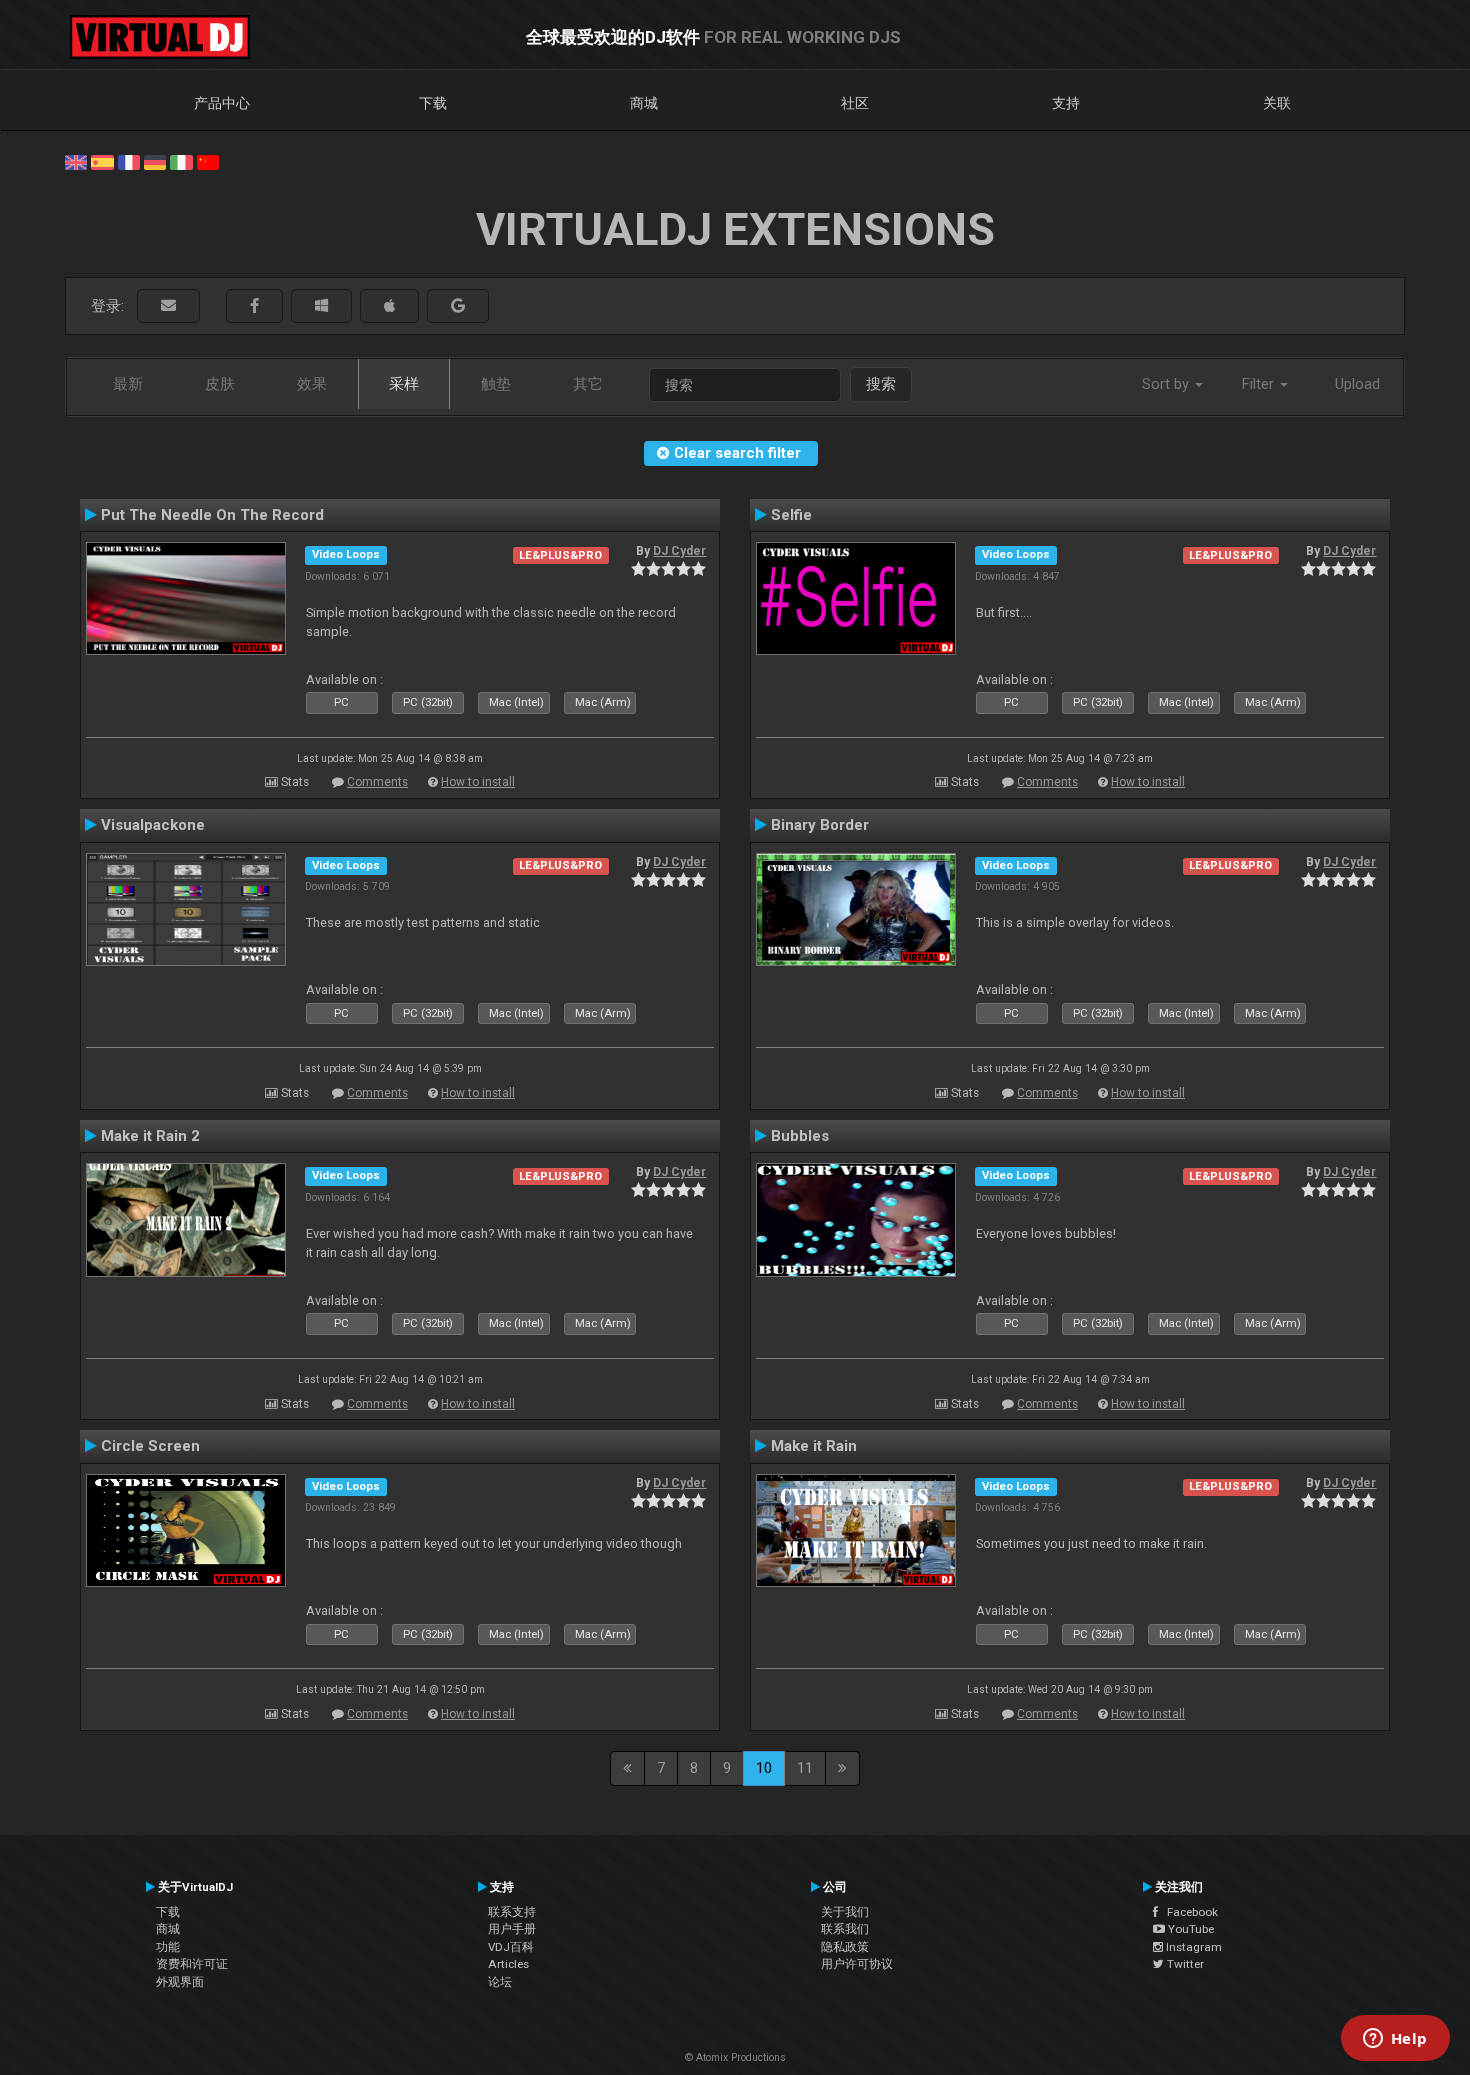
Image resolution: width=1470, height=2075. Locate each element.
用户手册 (512, 1929)
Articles (508, 1964)
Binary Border (820, 825)
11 (805, 1768)
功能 (168, 1947)
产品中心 (222, 103)
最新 (128, 384)
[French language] (129, 161)
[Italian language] (181, 161)
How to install (478, 782)
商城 (644, 103)
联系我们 (845, 1929)
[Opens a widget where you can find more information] (1395, 2040)
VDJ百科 (511, 1947)
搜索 (881, 384)
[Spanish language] (102, 161)
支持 (1066, 103)
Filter (1260, 384)
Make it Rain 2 (150, 1136)
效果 (312, 384)
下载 (433, 103)
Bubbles (800, 1136)
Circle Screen (150, 1446)
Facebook (1188, 1912)
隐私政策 (845, 1947)
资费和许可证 (192, 1964)
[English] (76, 161)
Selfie (791, 515)
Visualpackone (153, 825)
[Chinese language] (208, 161)
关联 (1277, 103)
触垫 (496, 384)
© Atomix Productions (735, 2057)
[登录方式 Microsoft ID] (321, 306)
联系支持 (512, 1912)
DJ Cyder (679, 551)
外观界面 (180, 1982)
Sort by (1167, 384)
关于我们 (845, 1912)
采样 (404, 384)
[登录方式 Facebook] (254, 306)
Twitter (1184, 1964)
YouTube (1189, 1929)
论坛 (500, 1982)
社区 (855, 103)
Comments (377, 782)
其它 (588, 384)
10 (764, 1768)
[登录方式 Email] (168, 306)
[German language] (155, 161)
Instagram (1192, 1947)
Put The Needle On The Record (212, 515)
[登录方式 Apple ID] (389, 306)
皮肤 (220, 384)
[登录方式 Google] (458, 306)
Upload (1357, 384)
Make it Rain (814, 1446)
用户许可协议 (857, 1964)
